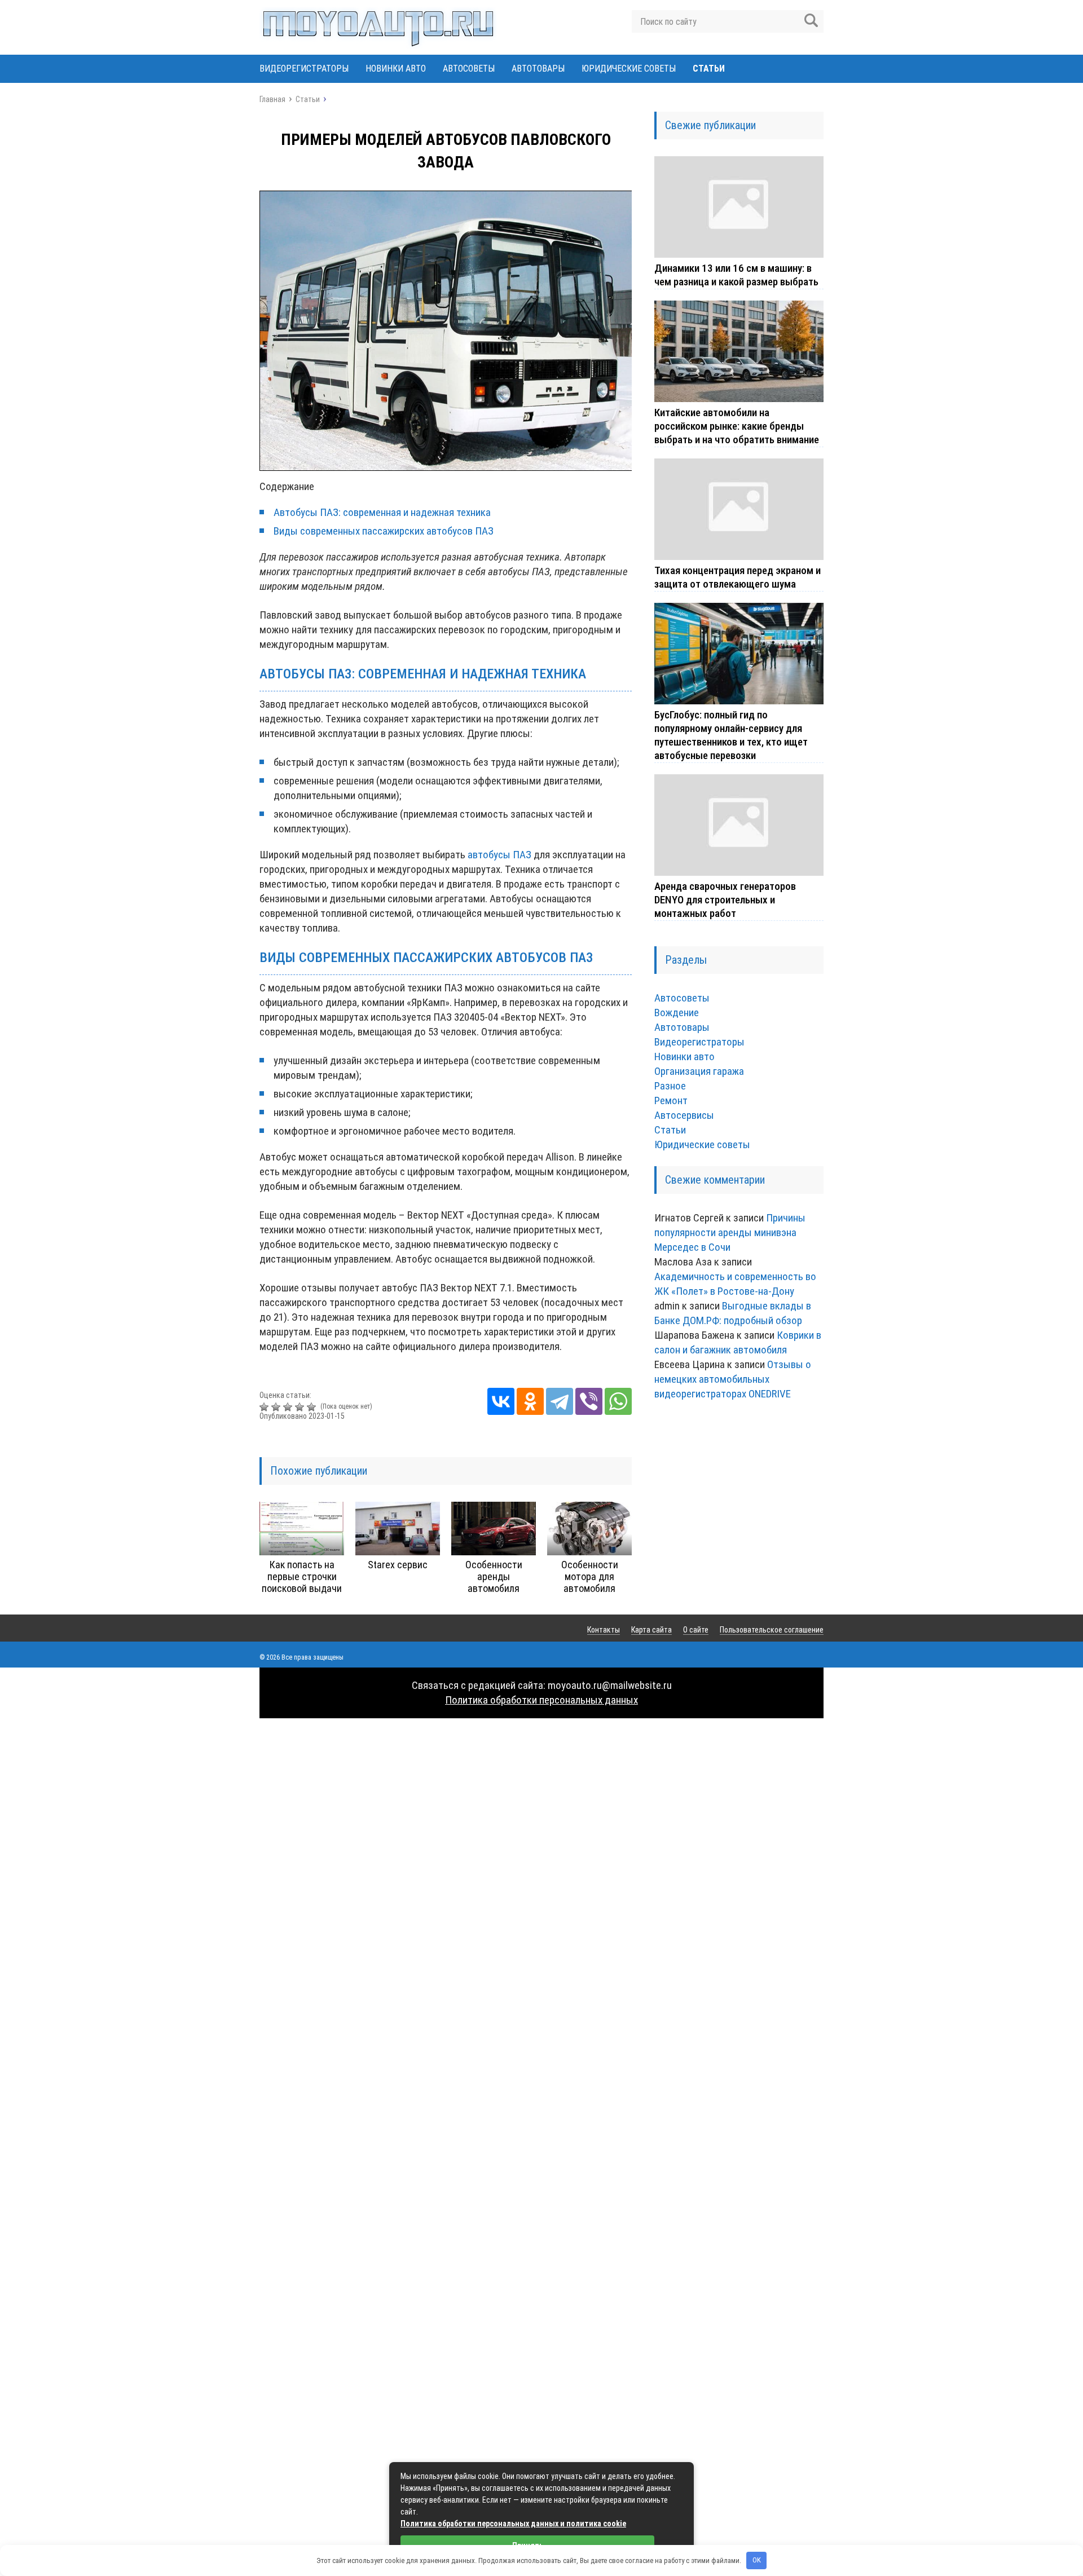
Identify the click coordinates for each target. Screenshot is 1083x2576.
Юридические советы (629, 69)
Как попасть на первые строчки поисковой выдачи (302, 1576)
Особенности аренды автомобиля (494, 1576)
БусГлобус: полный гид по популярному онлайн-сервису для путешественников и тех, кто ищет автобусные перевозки (731, 735)
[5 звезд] (313, 1407)
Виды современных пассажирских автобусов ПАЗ (384, 531)
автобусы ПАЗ (499, 855)
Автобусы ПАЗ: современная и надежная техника (382, 512)
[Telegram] (560, 1401)
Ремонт (671, 1100)
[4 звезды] (301, 1407)
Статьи (709, 69)
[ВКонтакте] (501, 1401)
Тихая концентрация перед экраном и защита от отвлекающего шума (738, 577)
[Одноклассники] (530, 1401)
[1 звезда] (265, 1407)
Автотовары (538, 69)
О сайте (696, 1630)
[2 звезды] (277, 1407)
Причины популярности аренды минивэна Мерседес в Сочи (730, 1232)
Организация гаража (699, 1071)
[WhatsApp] (618, 1401)
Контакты (604, 1630)
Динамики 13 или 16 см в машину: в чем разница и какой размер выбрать (736, 275)
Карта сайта (651, 1630)
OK (757, 2560)
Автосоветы (469, 69)
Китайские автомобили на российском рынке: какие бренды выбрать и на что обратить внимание (737, 426)
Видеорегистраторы (304, 69)
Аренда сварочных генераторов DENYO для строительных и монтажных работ (725, 900)
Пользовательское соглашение (772, 1630)
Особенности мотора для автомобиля (590, 1576)
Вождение (677, 1013)
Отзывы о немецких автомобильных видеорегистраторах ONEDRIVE (733, 1379)
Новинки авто (396, 69)
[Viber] (589, 1401)
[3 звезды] (289, 1407)
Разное (670, 1086)
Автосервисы (684, 1115)
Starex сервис (398, 1565)
